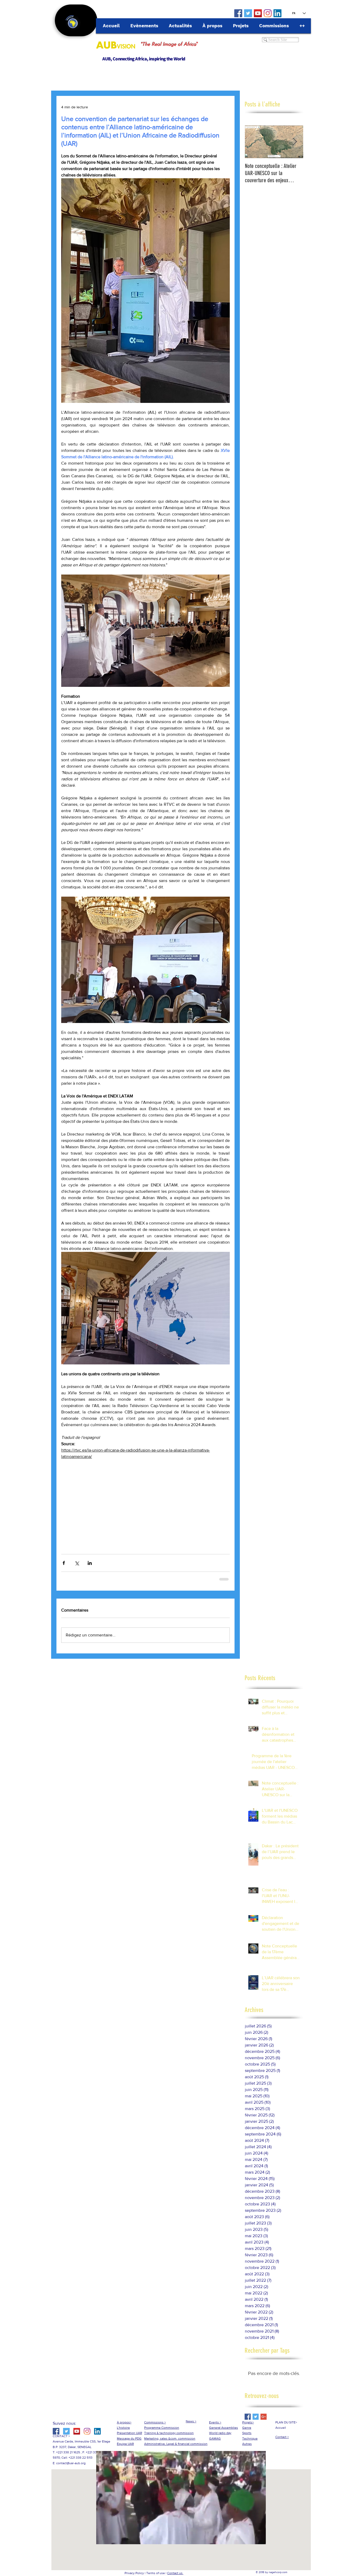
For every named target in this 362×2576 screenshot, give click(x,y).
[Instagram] (268, 13)
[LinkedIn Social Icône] (277, 13)
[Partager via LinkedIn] (90, 1563)
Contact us (175, 2573)
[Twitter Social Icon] (248, 13)
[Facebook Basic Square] (248, 2416)
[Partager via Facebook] (64, 1563)
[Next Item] (295, 142)
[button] (181, 2538)
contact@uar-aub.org (71, 2463)
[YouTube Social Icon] (258, 13)
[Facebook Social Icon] (238, 13)
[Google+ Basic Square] (264, 2416)
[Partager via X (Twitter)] (77, 1563)
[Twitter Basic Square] (256, 2416)
